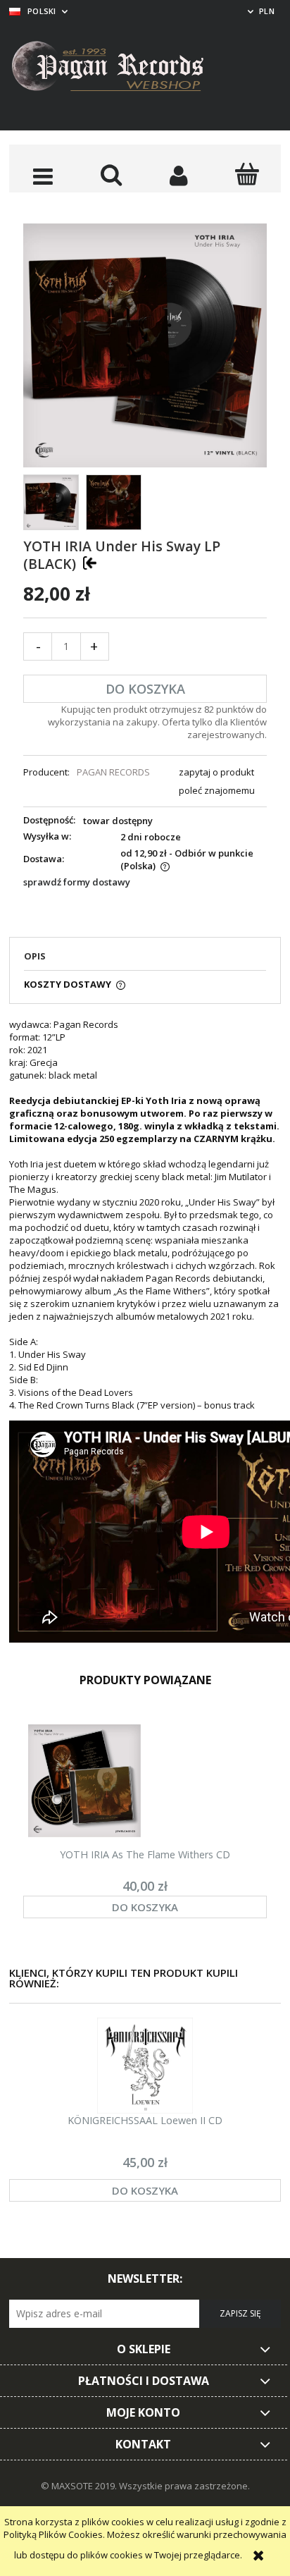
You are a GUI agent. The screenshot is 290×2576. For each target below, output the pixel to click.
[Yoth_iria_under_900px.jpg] (114, 502)
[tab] (145, 960)
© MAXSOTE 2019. (80, 2486)
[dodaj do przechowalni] (90, 563)
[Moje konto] (179, 176)
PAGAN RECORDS (113, 772)
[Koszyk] (247, 174)
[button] (43, 176)
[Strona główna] (118, 68)
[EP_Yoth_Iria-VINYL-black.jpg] (51, 502)
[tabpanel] (145, 1332)
